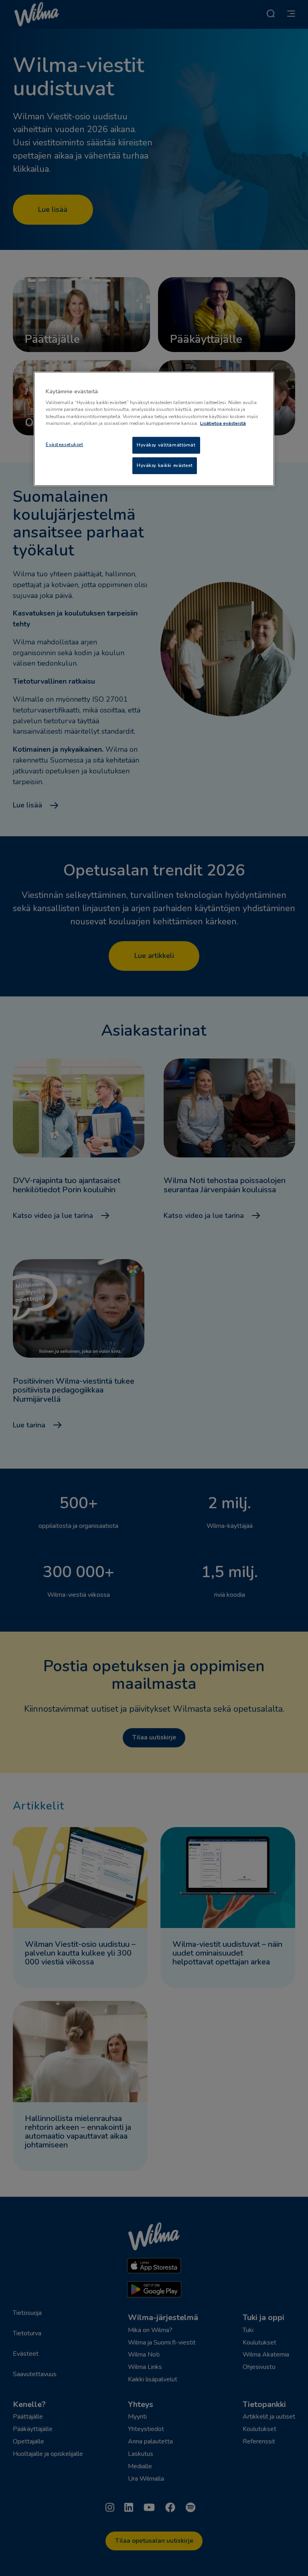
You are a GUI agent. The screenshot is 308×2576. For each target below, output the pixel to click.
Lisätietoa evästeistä (223, 423)
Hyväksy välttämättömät (166, 445)
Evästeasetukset (65, 444)
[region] (154, 429)
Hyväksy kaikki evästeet (165, 465)
